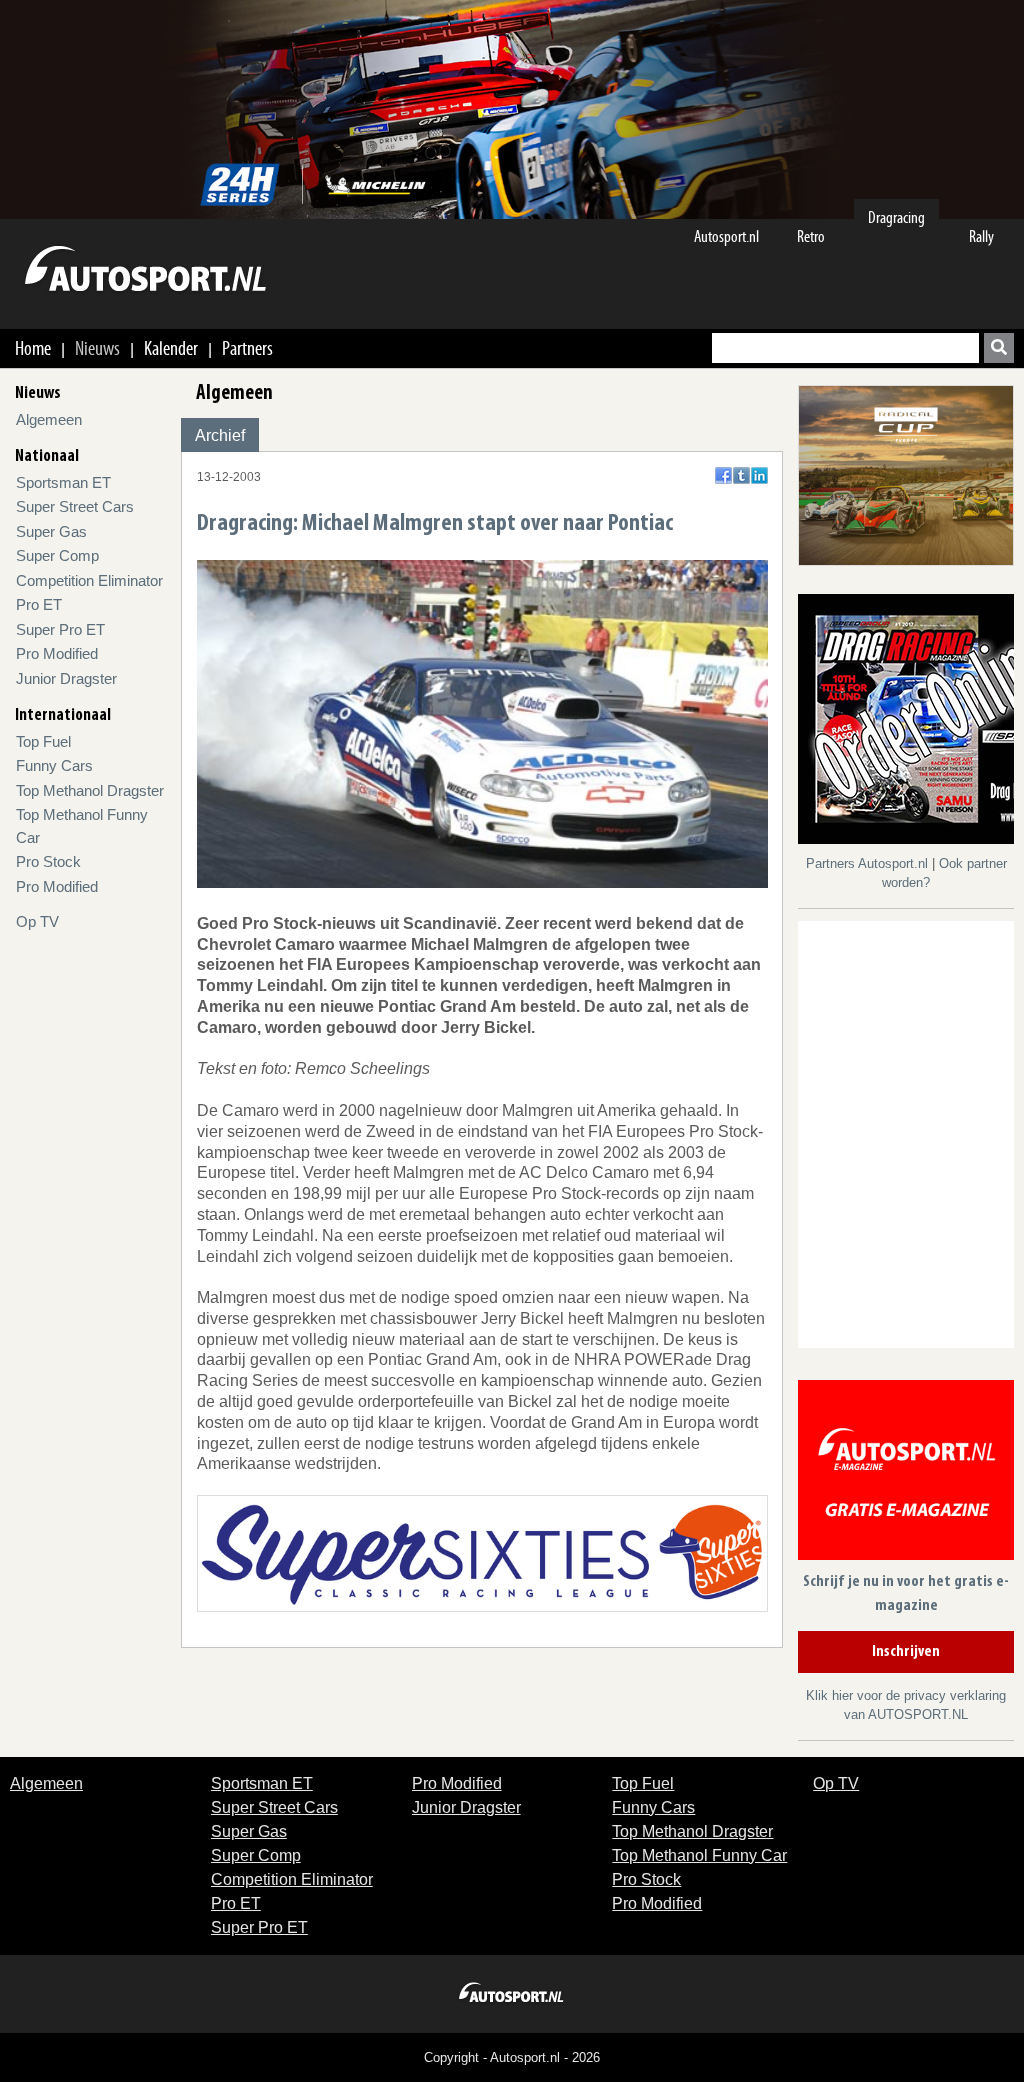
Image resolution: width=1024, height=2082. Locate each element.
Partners (247, 348)
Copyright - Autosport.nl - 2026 (512, 2057)
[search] (999, 348)
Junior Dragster (66, 678)
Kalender (171, 348)
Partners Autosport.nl (869, 863)
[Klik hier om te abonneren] (906, 1473)
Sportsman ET (63, 482)
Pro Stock (48, 861)
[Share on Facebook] (723, 475)
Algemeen (49, 419)
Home (33, 348)
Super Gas (51, 531)
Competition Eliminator (89, 580)
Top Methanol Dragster (90, 790)
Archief (220, 435)
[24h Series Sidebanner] (906, 474)
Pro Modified (57, 653)
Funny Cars (54, 765)
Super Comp (57, 555)
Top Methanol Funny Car (699, 1855)
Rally (981, 236)
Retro (811, 236)
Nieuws (97, 348)
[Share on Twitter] (741, 475)
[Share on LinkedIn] (759, 475)
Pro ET (39, 604)
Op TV (37, 921)
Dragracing (896, 217)
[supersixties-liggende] (482, 1552)
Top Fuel (43, 741)
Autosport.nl (726, 236)
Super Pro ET (60, 629)
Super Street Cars (75, 506)
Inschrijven (906, 1652)
